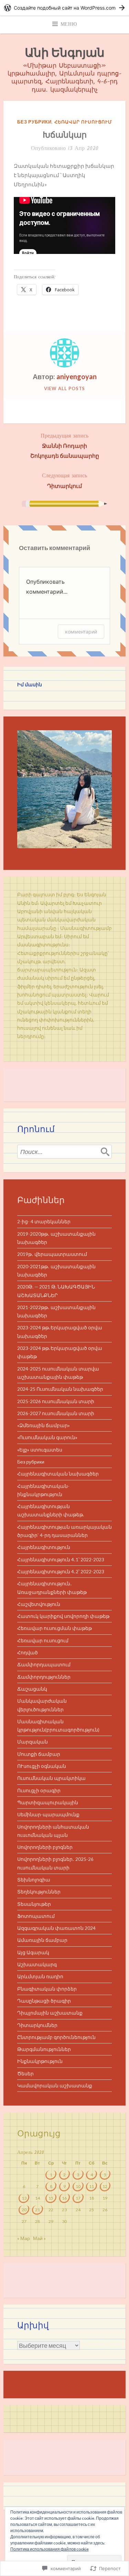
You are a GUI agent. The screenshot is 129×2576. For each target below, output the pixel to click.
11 (92, 2186)
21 (37, 2210)
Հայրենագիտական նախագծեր (58, 1474)
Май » (39, 2238)
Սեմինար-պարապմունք (48, 1815)
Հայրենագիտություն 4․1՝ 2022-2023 (61, 1560)
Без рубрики (34, 122)
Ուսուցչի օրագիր (39, 1791)
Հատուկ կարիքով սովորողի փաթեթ (63, 1616)
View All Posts (65, 388)
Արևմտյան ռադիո (40, 1977)
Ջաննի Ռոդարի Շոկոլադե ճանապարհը (65, 445)
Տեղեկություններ (39, 1892)
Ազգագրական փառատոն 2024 (56, 1928)
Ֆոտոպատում (36, 1916)
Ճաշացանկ (32, 1689)
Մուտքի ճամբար (39, 1754)
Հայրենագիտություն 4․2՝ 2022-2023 (61, 1572)
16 (64, 2198)
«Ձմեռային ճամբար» (44, 1425)
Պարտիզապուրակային (48, 1803)
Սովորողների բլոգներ (45, 1847)
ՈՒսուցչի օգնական (42, 1766)
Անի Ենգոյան (65, 52)
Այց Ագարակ (33, 1953)
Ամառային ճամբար (42, 1940)
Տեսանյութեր (34, 1904)
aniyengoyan (77, 376)
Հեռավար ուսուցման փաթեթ (55, 1628)
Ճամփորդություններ (44, 1677)
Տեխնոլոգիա (34, 1880)
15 (51, 2198)
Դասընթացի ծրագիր (44, 2001)
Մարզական (33, 1742)
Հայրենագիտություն (44, 1547)
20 (24, 2210)
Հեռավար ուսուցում (83, 122)
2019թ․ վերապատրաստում (52, 1254)
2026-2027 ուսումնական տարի (56, 1413)
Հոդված (28, 1653)
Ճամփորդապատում (44, 1665)
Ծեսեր (25, 2074)
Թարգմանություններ (44, 2049)
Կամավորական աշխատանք (55, 2086)
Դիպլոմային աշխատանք (50, 2013)
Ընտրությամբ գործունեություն (56, 2037)
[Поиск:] (64, 1152)
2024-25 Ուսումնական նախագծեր (60, 1389)
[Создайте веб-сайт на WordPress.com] (64, 8)
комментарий (81, 632)
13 (24, 2198)
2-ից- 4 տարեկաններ (44, 1222)
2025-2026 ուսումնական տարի (56, 1401)
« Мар (24, 2238)
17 (78, 2198)
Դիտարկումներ (37, 2025)
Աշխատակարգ (37, 1965)
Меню (69, 24)
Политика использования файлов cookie (50, 2549)
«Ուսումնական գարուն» (47, 1437)
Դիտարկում (64, 480)
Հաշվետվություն (39, 1604)
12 (105, 2186)
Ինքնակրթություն (40, 2061)
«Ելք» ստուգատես (40, 1450)
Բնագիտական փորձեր (47, 1989)
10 (78, 2186)
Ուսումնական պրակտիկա (51, 1778)
